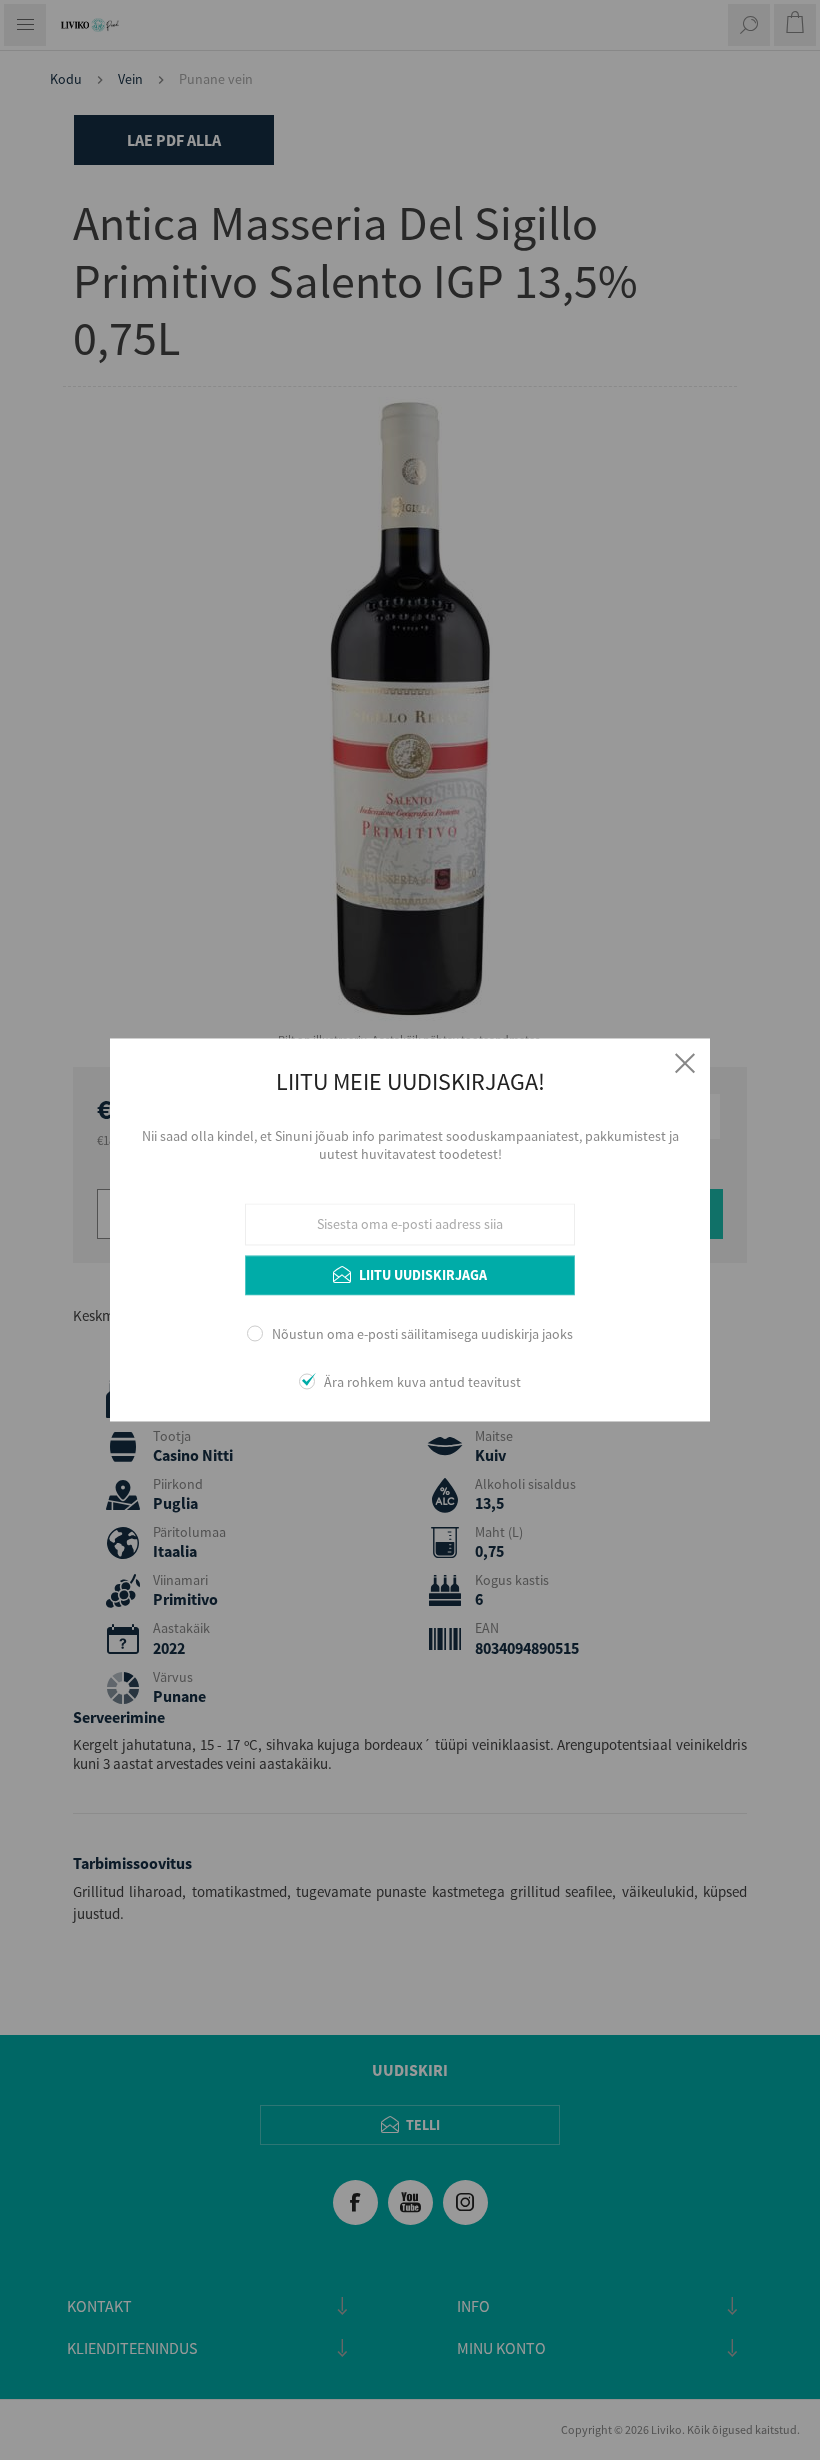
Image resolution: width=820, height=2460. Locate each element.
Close (685, 1063)
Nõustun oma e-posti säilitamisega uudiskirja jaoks (422, 1334)
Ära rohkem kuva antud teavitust (422, 1383)
